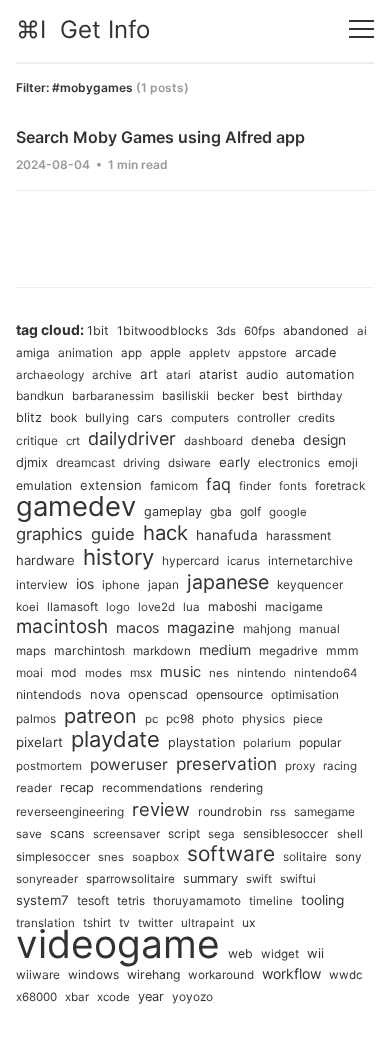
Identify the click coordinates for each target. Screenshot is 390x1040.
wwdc (346, 975)
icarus (243, 561)
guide (113, 534)
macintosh (62, 626)
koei (27, 607)
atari (178, 375)
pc (151, 719)
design (324, 440)
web (240, 953)
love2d (156, 607)
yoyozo (192, 996)
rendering (236, 788)
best (275, 395)
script (184, 833)
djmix (32, 462)
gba (221, 511)
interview (42, 584)
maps (31, 651)
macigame (294, 607)
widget (280, 954)
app (131, 353)
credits (316, 418)
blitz (29, 417)
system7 (42, 900)
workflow (291, 973)
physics (263, 718)
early (234, 462)
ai (362, 331)
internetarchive (310, 560)
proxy (300, 766)
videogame (118, 943)
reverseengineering (70, 811)
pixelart (39, 742)
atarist (218, 374)
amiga (33, 353)
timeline (271, 901)
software (231, 853)
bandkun (40, 395)
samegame (324, 811)
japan (163, 584)
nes (219, 673)
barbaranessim (113, 396)
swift (259, 879)
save (29, 834)
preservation (226, 763)
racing (340, 766)
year (151, 996)
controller (263, 417)
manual (319, 629)
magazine (201, 628)
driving (141, 463)
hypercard (190, 560)
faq (218, 484)
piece (308, 719)
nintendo (261, 673)
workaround (221, 975)
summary (210, 878)
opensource (229, 694)
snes (111, 857)
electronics (289, 462)
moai (29, 672)
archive (112, 375)
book (63, 418)
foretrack (340, 486)
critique (37, 440)
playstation (201, 742)
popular (320, 742)
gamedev (76, 506)
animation (85, 352)
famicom (174, 486)
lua (191, 607)
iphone (121, 585)
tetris (131, 901)
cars (150, 417)
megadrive (288, 651)
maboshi (232, 606)
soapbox (155, 857)
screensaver (126, 834)
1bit (98, 330)
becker (235, 396)
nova (105, 694)
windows (93, 974)
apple (165, 352)
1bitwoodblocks (162, 330)
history (118, 557)
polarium (267, 743)
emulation (44, 485)
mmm (342, 650)
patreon (100, 716)
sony (348, 857)
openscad (158, 694)
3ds (226, 331)
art (149, 374)
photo (218, 719)
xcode (113, 997)
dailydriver (132, 438)
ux (249, 922)
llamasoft (72, 607)
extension (111, 485)
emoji (343, 463)
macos (137, 627)
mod (64, 672)
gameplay (173, 511)
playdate (115, 739)
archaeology (50, 375)
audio (262, 374)
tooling (322, 900)
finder (255, 486)
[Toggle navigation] (361, 29)
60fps (259, 331)
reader (34, 788)
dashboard (213, 441)
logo (118, 607)
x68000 (36, 997)
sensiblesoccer (286, 833)
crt (73, 441)
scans (67, 833)
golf (250, 511)
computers (200, 418)
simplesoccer (53, 857)
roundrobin (230, 811)
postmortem (49, 766)
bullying (107, 418)
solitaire (305, 856)
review (161, 809)
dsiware (189, 463)
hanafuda (227, 535)
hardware (45, 560)
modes (103, 673)
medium (225, 649)
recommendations (152, 788)
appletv (209, 353)
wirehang (153, 974)
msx (141, 672)
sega (221, 834)
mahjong (267, 628)
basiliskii (185, 396)
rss (278, 812)
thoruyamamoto (197, 901)
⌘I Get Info (83, 29)
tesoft (93, 900)
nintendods (49, 694)
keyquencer (310, 584)
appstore (262, 353)
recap (77, 787)
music (180, 672)
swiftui (298, 879)
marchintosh (89, 650)
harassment (298, 536)
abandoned (316, 330)
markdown (162, 651)
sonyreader (47, 879)
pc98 (180, 718)
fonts (293, 486)
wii (315, 953)
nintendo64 (325, 673)
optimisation (305, 694)
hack (165, 532)
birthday (320, 396)
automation (320, 374)
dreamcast (85, 462)
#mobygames (92, 87)
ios (85, 584)
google (288, 512)
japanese (228, 582)
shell (350, 834)
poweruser (129, 764)
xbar (77, 997)
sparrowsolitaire (130, 879)
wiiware (38, 974)
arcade (315, 352)
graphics (49, 534)
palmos (36, 718)
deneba (273, 440)
